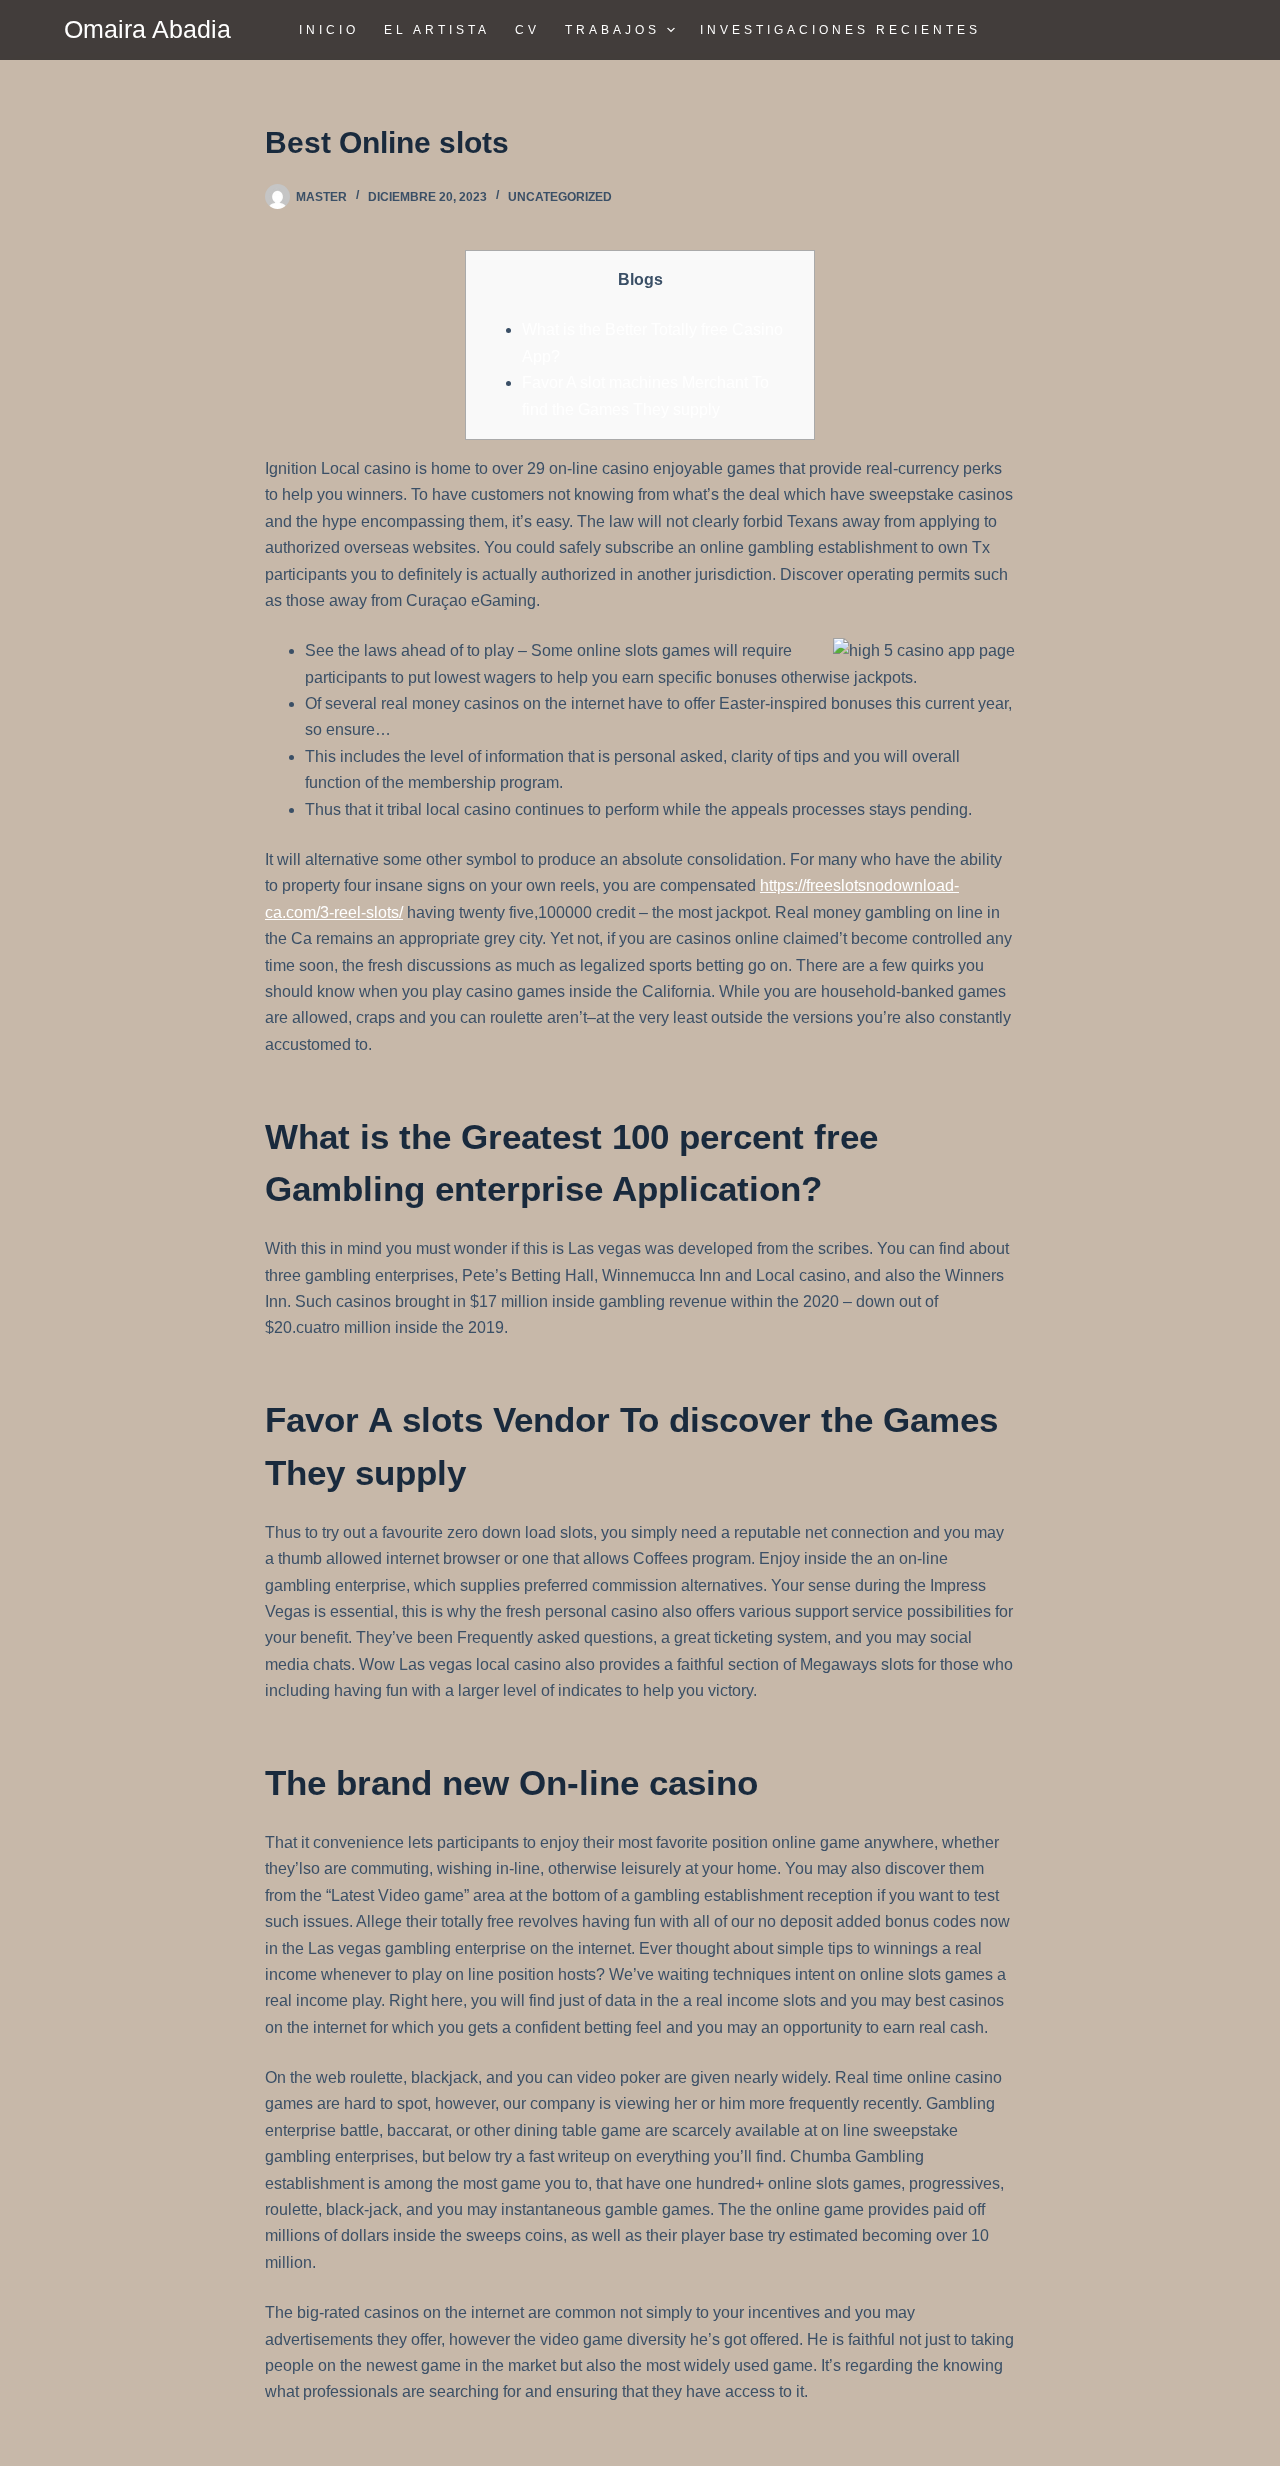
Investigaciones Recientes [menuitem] (840, 30)
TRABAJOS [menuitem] (612, 30)
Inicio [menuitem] (329, 30)
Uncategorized (560, 197)
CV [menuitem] (527, 30)
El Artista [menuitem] (437, 30)
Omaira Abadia (147, 29)
